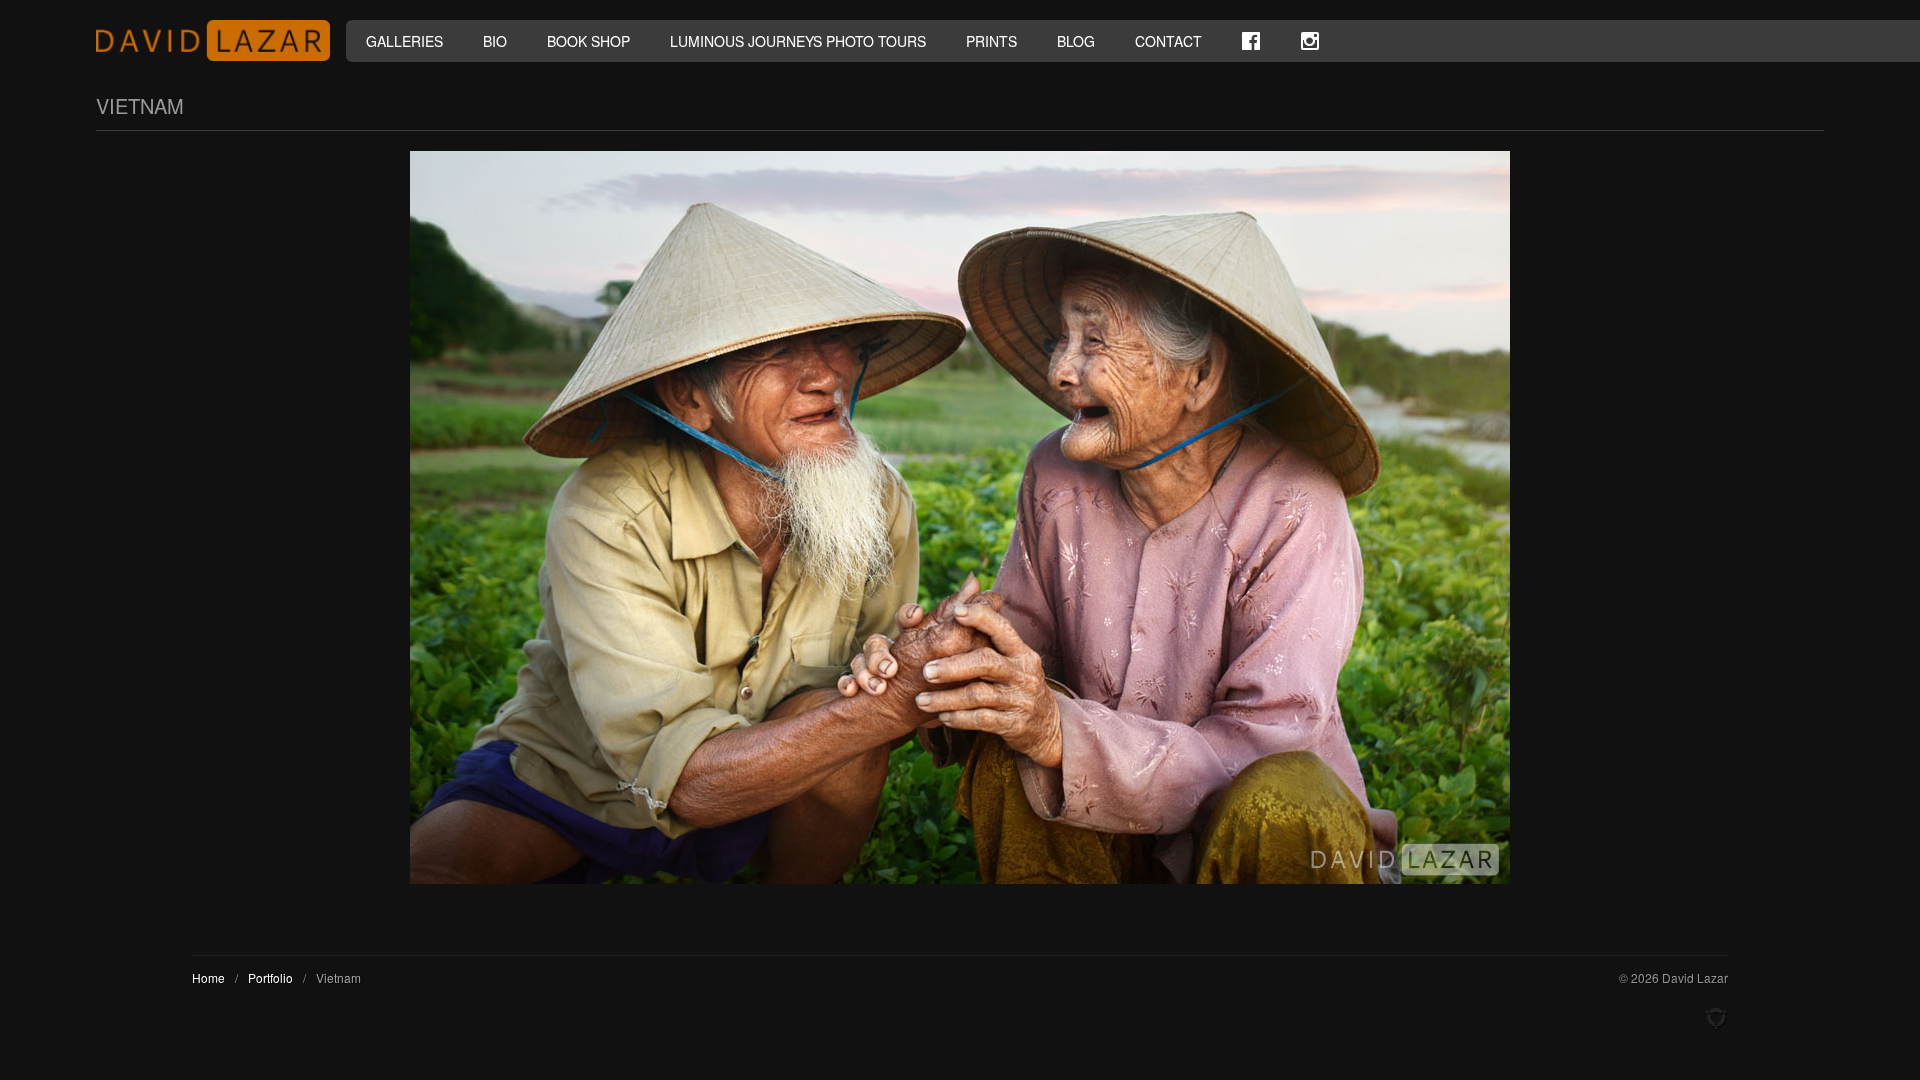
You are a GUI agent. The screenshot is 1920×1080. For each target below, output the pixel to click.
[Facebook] (1251, 41)
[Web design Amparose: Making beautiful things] (1716, 1019)
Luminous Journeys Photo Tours (798, 41)
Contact (1168, 41)
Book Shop (588, 41)
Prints (991, 41)
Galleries (404, 41)
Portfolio (270, 977)
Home (208, 977)
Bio (495, 41)
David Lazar (221, 40)
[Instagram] (1310, 41)
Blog (1076, 41)
